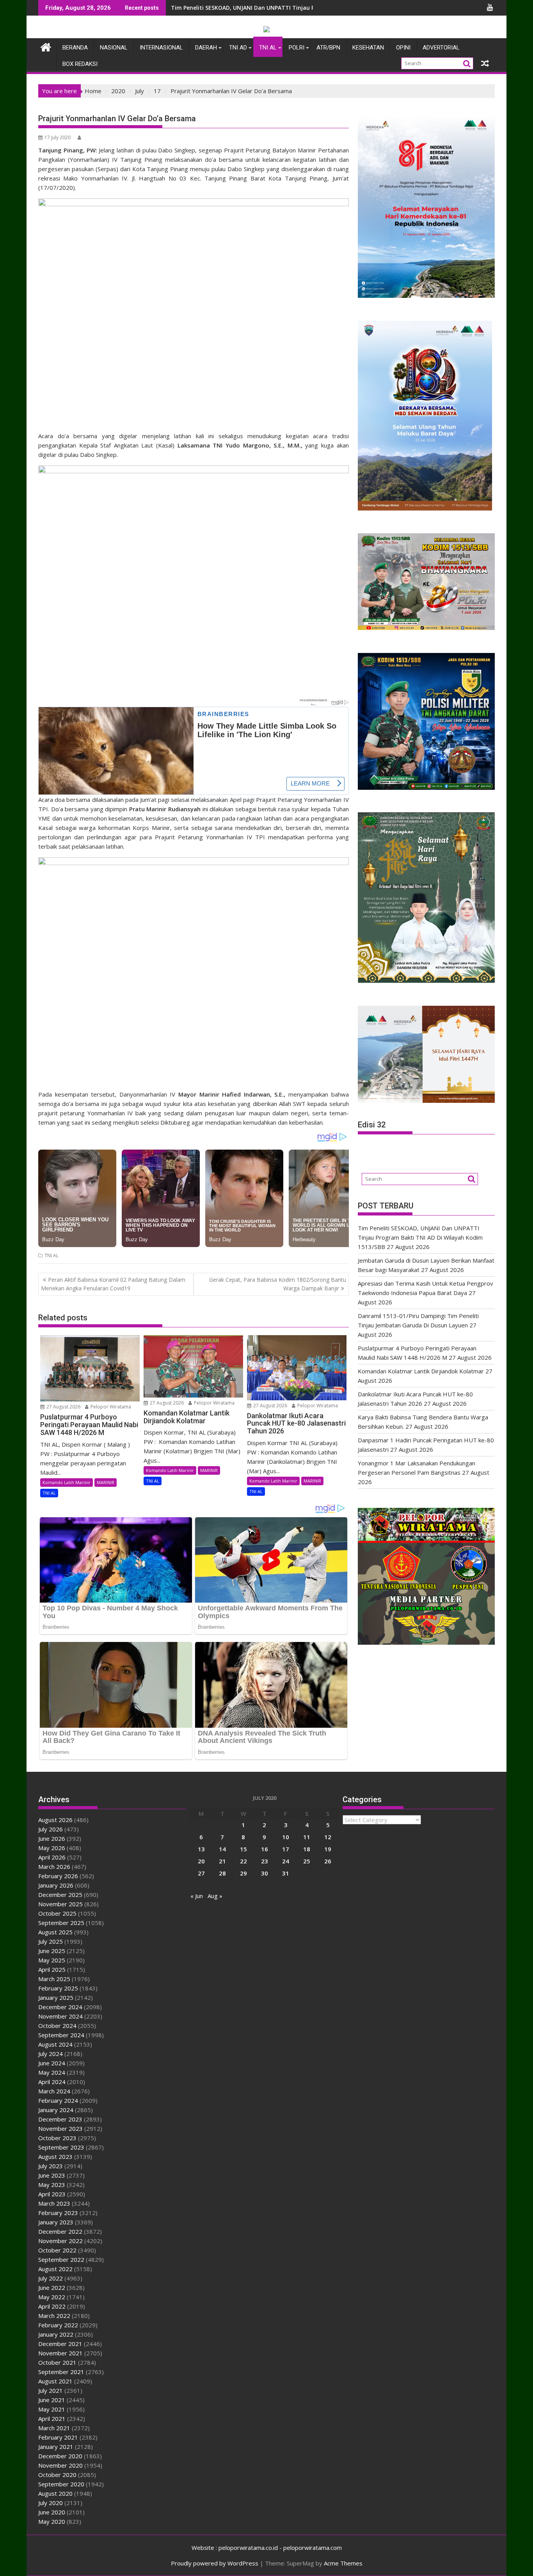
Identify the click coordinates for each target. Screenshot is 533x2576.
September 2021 (61, 2372)
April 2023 (52, 2194)
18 (307, 1849)
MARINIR (106, 1482)
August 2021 (55, 2381)
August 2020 (55, 2493)
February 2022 (58, 2325)
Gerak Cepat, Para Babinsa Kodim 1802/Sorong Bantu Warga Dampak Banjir (278, 1284)
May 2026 (52, 1848)
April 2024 (52, 2082)
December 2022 (60, 2231)
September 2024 (61, 2035)
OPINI (403, 48)
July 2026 (51, 1829)
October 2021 (57, 2362)
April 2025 (52, 1969)
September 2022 (61, 2259)
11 (307, 1837)
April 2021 (52, 2419)
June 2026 (52, 1838)
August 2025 (55, 1932)
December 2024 (60, 2007)
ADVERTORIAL (441, 48)
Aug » (215, 1896)
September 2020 (61, 2484)
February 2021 (58, 2437)
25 (307, 1861)
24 (286, 1861)
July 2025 (51, 1941)
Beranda (75, 48)
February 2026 (58, 1876)
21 (222, 1861)
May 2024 (52, 2072)
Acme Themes (343, 2563)
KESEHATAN (368, 48)
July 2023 (51, 2166)
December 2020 (60, 2456)
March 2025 (54, 1979)
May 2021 (52, 2409)
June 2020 (52, 2512)
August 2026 (55, 1820)
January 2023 (56, 2222)
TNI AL (268, 48)
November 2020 (60, 2465)
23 (265, 1861)
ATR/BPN (328, 48)
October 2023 (57, 2138)
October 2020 (57, 2475)
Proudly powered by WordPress (215, 2563)
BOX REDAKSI (80, 64)
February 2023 (58, 2213)
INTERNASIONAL (161, 48)
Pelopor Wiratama (110, 1407)
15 (243, 1849)
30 (265, 1873)
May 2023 (52, 2185)
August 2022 (55, 2269)
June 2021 (52, 2400)
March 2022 (54, 2316)
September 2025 (61, 1923)
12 (328, 1837)
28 (222, 1873)
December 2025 (60, 1895)
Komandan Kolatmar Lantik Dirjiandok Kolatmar (421, 1371)
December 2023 (60, 2119)
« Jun (197, 1896)
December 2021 (60, 2344)
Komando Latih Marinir (67, 1482)
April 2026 (52, 1857)
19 (328, 1849)
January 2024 (56, 2110)
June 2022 (52, 2288)
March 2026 (54, 1867)
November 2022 (60, 2241)
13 (201, 1849)
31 (286, 1873)
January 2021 (56, 2447)
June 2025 (52, 1951)
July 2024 (51, 2054)
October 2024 (57, 2026)
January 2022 (56, 2334)
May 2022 (52, 2297)
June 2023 (52, 2175)
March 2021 (54, 2428)
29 (243, 1873)
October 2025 (57, 1913)
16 (265, 1849)
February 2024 (58, 2100)
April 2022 (52, 2306)
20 (201, 1861)
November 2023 (60, 2128)
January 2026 (56, 1885)
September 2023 (61, 2147)
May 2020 (52, 2521)
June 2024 (52, 2063)
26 (328, 1861)
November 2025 (60, 1904)
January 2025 (56, 1997)
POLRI (297, 48)
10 (286, 1837)
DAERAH (206, 48)
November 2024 (60, 2016)
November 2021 (60, 2353)
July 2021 (51, 2390)
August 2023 (55, 2157)
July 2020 (51, 2503)
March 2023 (54, 2203)
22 (243, 1861)
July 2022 (51, 2278)
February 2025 (58, 1988)
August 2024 (55, 2044)
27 (201, 1873)
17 (286, 1849)
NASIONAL (114, 48)
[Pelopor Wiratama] (46, 46)
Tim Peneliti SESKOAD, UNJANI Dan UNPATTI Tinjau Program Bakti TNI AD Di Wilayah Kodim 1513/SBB (309, 8)
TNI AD (238, 48)
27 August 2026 (63, 1407)
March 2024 (54, 2091)
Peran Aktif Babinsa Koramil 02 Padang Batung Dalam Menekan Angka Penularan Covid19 (113, 1284)
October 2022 (57, 2250)
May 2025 (52, 1960)
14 (222, 1849)
